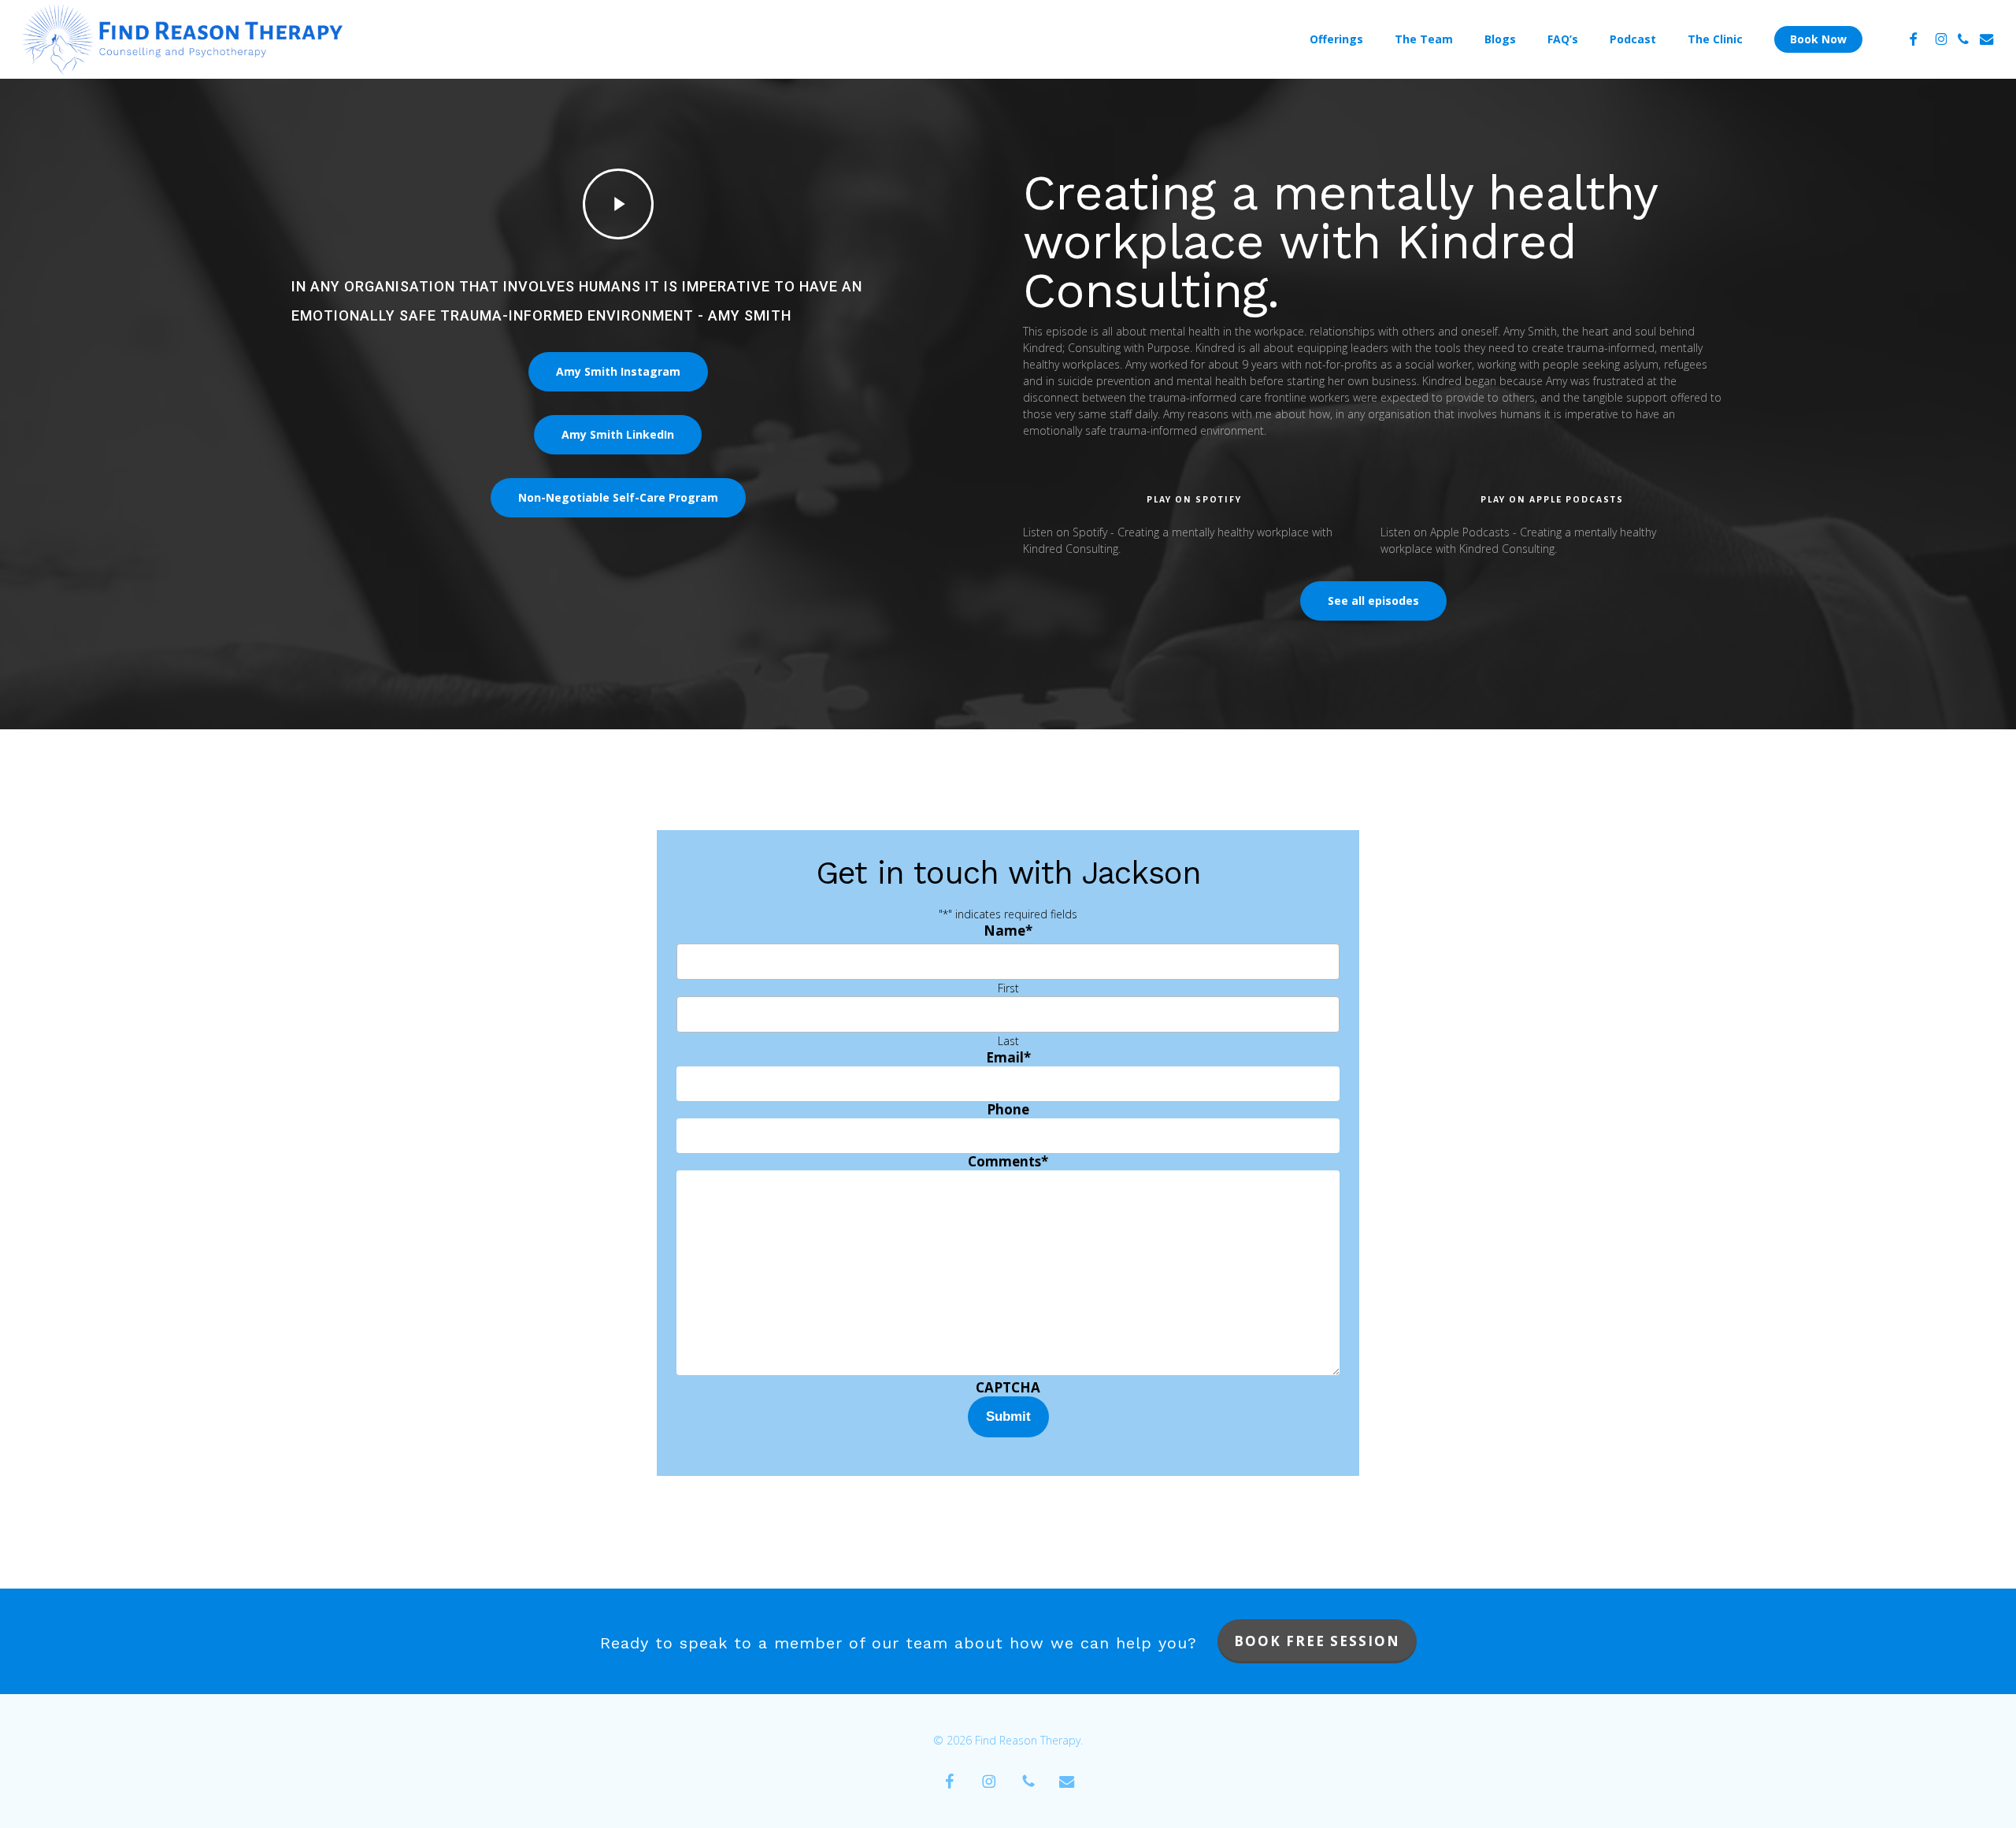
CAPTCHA (1008, 1387)
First (1008, 988)
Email (1008, 1057)
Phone (1008, 1109)
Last (1008, 1041)
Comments (1008, 1161)
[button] (618, 372)
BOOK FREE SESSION (1317, 1641)
